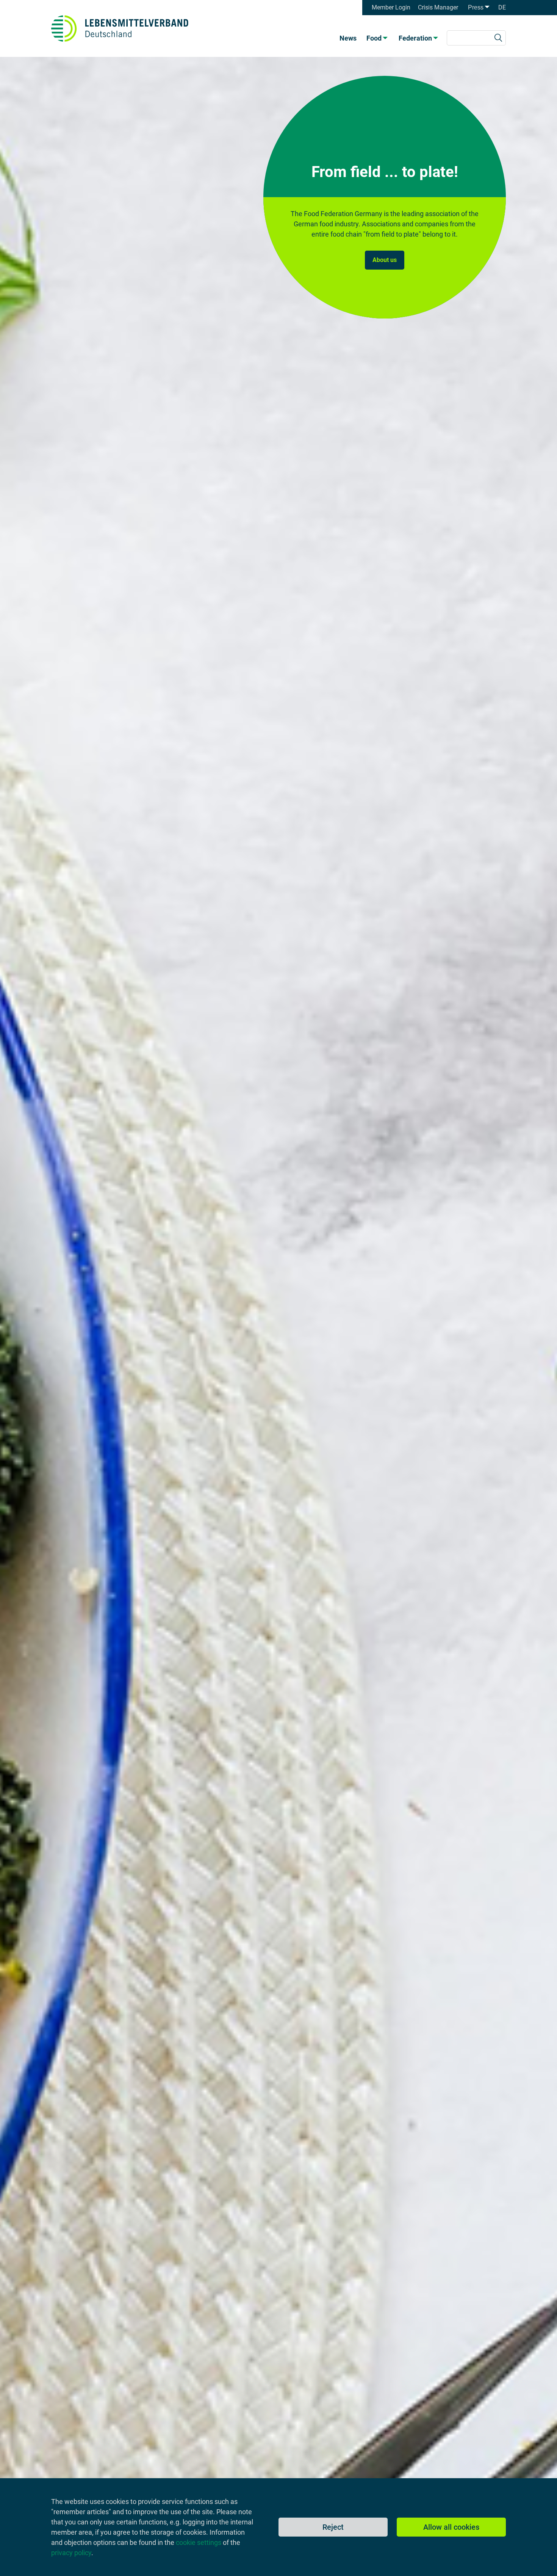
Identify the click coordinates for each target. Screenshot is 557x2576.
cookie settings (199, 2542)
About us (385, 260)
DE (502, 7)
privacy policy (71, 2553)
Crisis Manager (438, 7)
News (348, 38)
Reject (333, 2527)
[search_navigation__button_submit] (498, 38)
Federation (415, 38)
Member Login (391, 7)
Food (374, 38)
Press (476, 7)
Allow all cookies (451, 2527)
